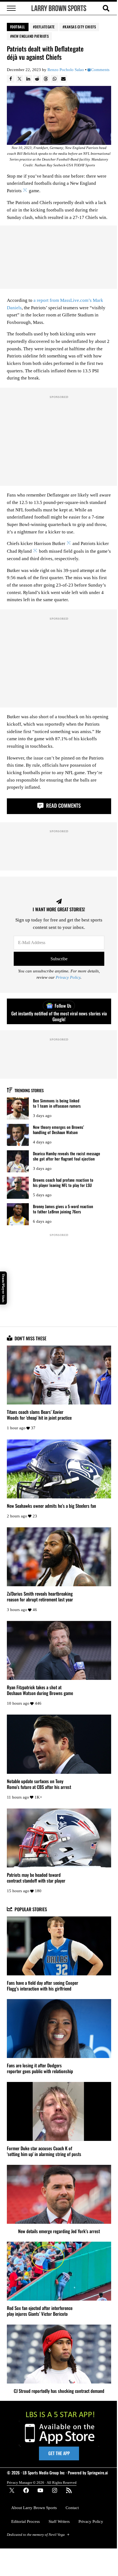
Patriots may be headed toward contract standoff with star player (36, 1878)
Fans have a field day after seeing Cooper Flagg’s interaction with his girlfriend (43, 1986)
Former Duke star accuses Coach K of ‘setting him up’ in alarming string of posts (44, 2151)
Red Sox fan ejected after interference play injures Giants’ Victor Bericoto (40, 2311)
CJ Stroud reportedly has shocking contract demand (59, 2391)
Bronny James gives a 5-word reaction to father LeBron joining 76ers (63, 1209)
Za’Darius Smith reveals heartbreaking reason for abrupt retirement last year (40, 1596)
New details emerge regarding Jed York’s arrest (59, 2231)
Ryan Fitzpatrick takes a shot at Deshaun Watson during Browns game (40, 1690)
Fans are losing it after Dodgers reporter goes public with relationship (40, 2068)
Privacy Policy (68, 977)
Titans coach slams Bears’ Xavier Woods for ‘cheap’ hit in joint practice (39, 1415)
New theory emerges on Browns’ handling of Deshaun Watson (58, 1130)
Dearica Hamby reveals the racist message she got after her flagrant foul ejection (67, 1156)
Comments (100, 70)
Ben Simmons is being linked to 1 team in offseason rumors (57, 1103)
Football (18, 27)
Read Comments (63, 805)
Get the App (59, 2453)
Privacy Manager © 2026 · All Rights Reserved (42, 2483)
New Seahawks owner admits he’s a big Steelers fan (51, 1506)
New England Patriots (30, 36)
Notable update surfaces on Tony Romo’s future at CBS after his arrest (39, 1784)
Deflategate (45, 27)
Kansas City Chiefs (80, 27)
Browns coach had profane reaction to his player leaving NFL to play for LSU (63, 1182)
